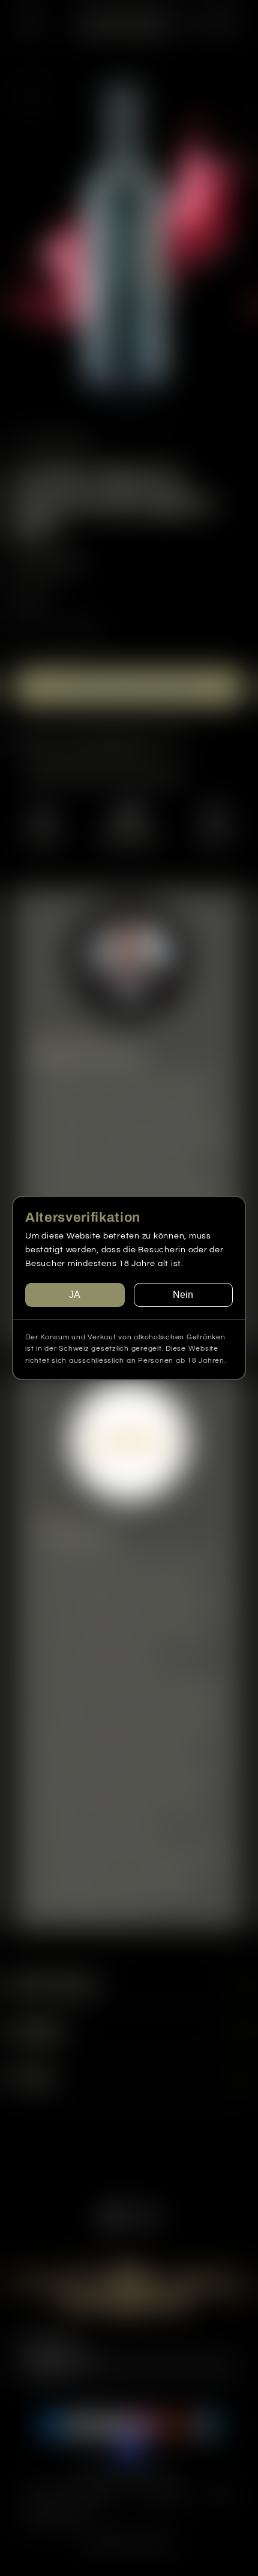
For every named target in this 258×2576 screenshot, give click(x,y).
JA (75, 1295)
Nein (183, 1295)
